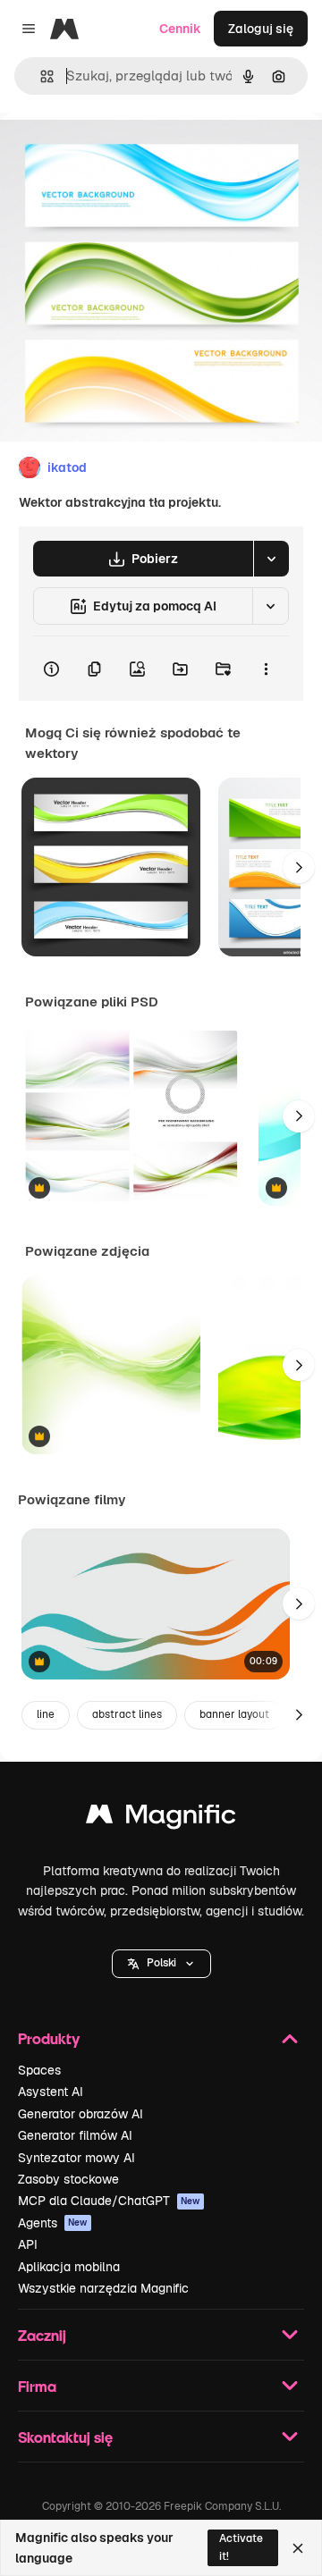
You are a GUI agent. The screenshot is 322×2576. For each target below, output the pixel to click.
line (46, 1714)
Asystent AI (51, 2092)
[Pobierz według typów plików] (271, 559)
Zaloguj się (261, 29)
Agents (53, 2223)
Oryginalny (123, 153)
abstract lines (127, 1714)
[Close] (298, 2548)
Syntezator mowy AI (76, 2158)
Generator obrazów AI (80, 2114)
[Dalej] (299, 867)
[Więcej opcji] (266, 669)
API (28, 2244)
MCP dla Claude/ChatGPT (109, 2201)
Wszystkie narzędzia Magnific (103, 2288)
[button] (161, 1964)
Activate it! (241, 2547)
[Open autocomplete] (40, 76)
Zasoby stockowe (68, 2179)
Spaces (39, 2070)
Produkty (49, 2038)
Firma (37, 2386)
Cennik (180, 29)
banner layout (234, 1714)
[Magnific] (161, 1818)
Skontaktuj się (65, 2437)
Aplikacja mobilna (69, 2267)
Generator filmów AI (75, 2135)
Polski (161, 1963)
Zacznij (42, 2335)
